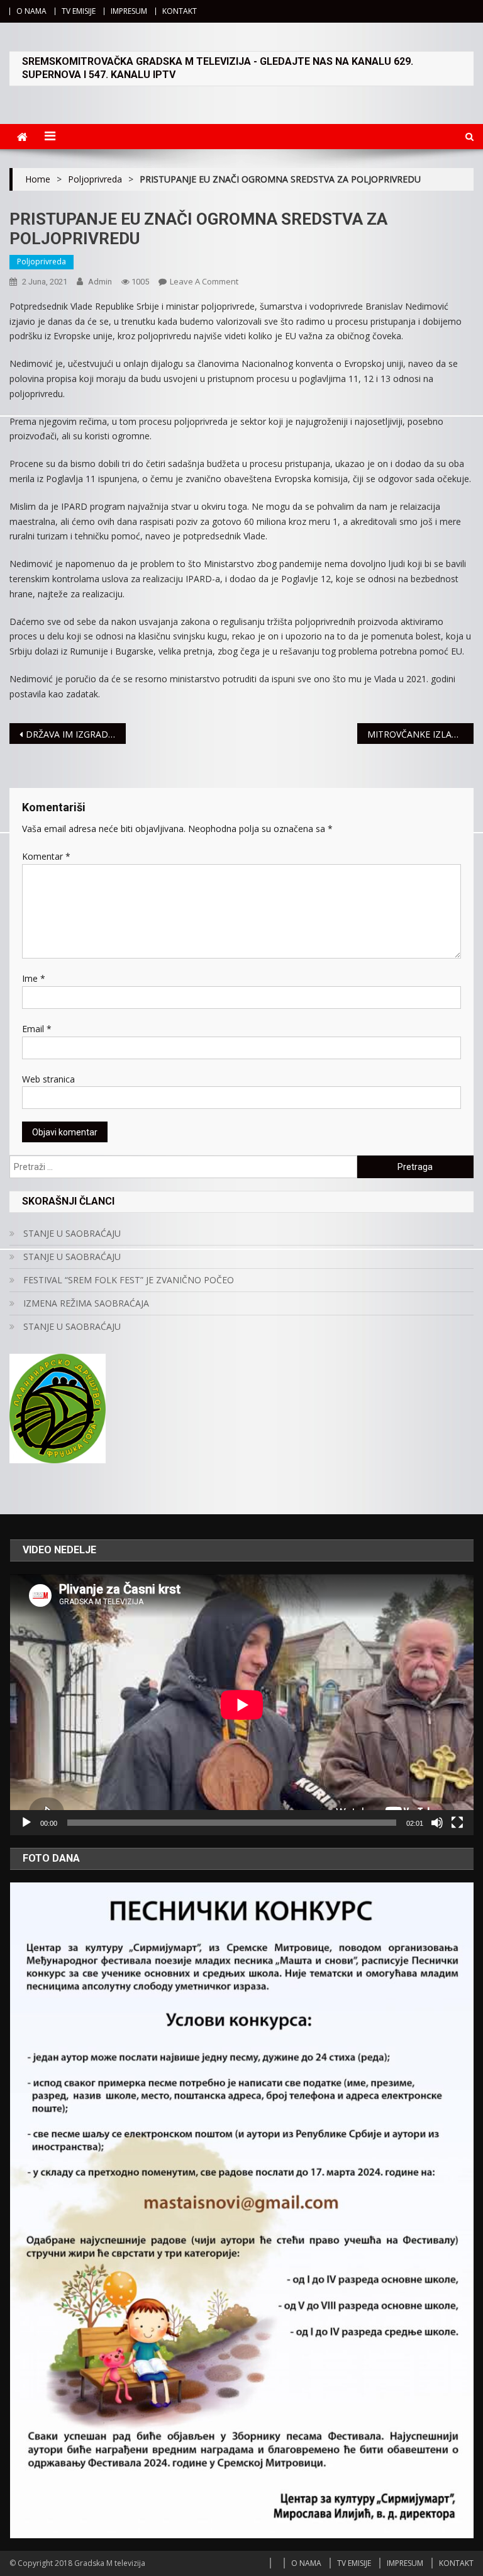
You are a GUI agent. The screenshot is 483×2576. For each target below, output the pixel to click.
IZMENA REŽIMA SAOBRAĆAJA (86, 1303)
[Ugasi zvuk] (437, 1823)
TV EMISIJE (79, 11)
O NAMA (31, 11)
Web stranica (48, 1079)
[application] (242, 1705)
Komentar (46, 856)
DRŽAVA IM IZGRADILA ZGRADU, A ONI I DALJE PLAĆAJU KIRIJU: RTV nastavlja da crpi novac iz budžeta (75, 734)
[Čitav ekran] (457, 1823)
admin (100, 282)
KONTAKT (180, 11)
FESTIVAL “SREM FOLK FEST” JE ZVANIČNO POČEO (129, 1280)
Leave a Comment (204, 281)
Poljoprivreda (42, 262)
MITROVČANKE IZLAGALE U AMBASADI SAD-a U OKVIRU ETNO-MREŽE (420, 734)
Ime (34, 978)
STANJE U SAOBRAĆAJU (72, 1233)
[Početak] (26, 1823)
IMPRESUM (129, 11)
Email (37, 1029)
